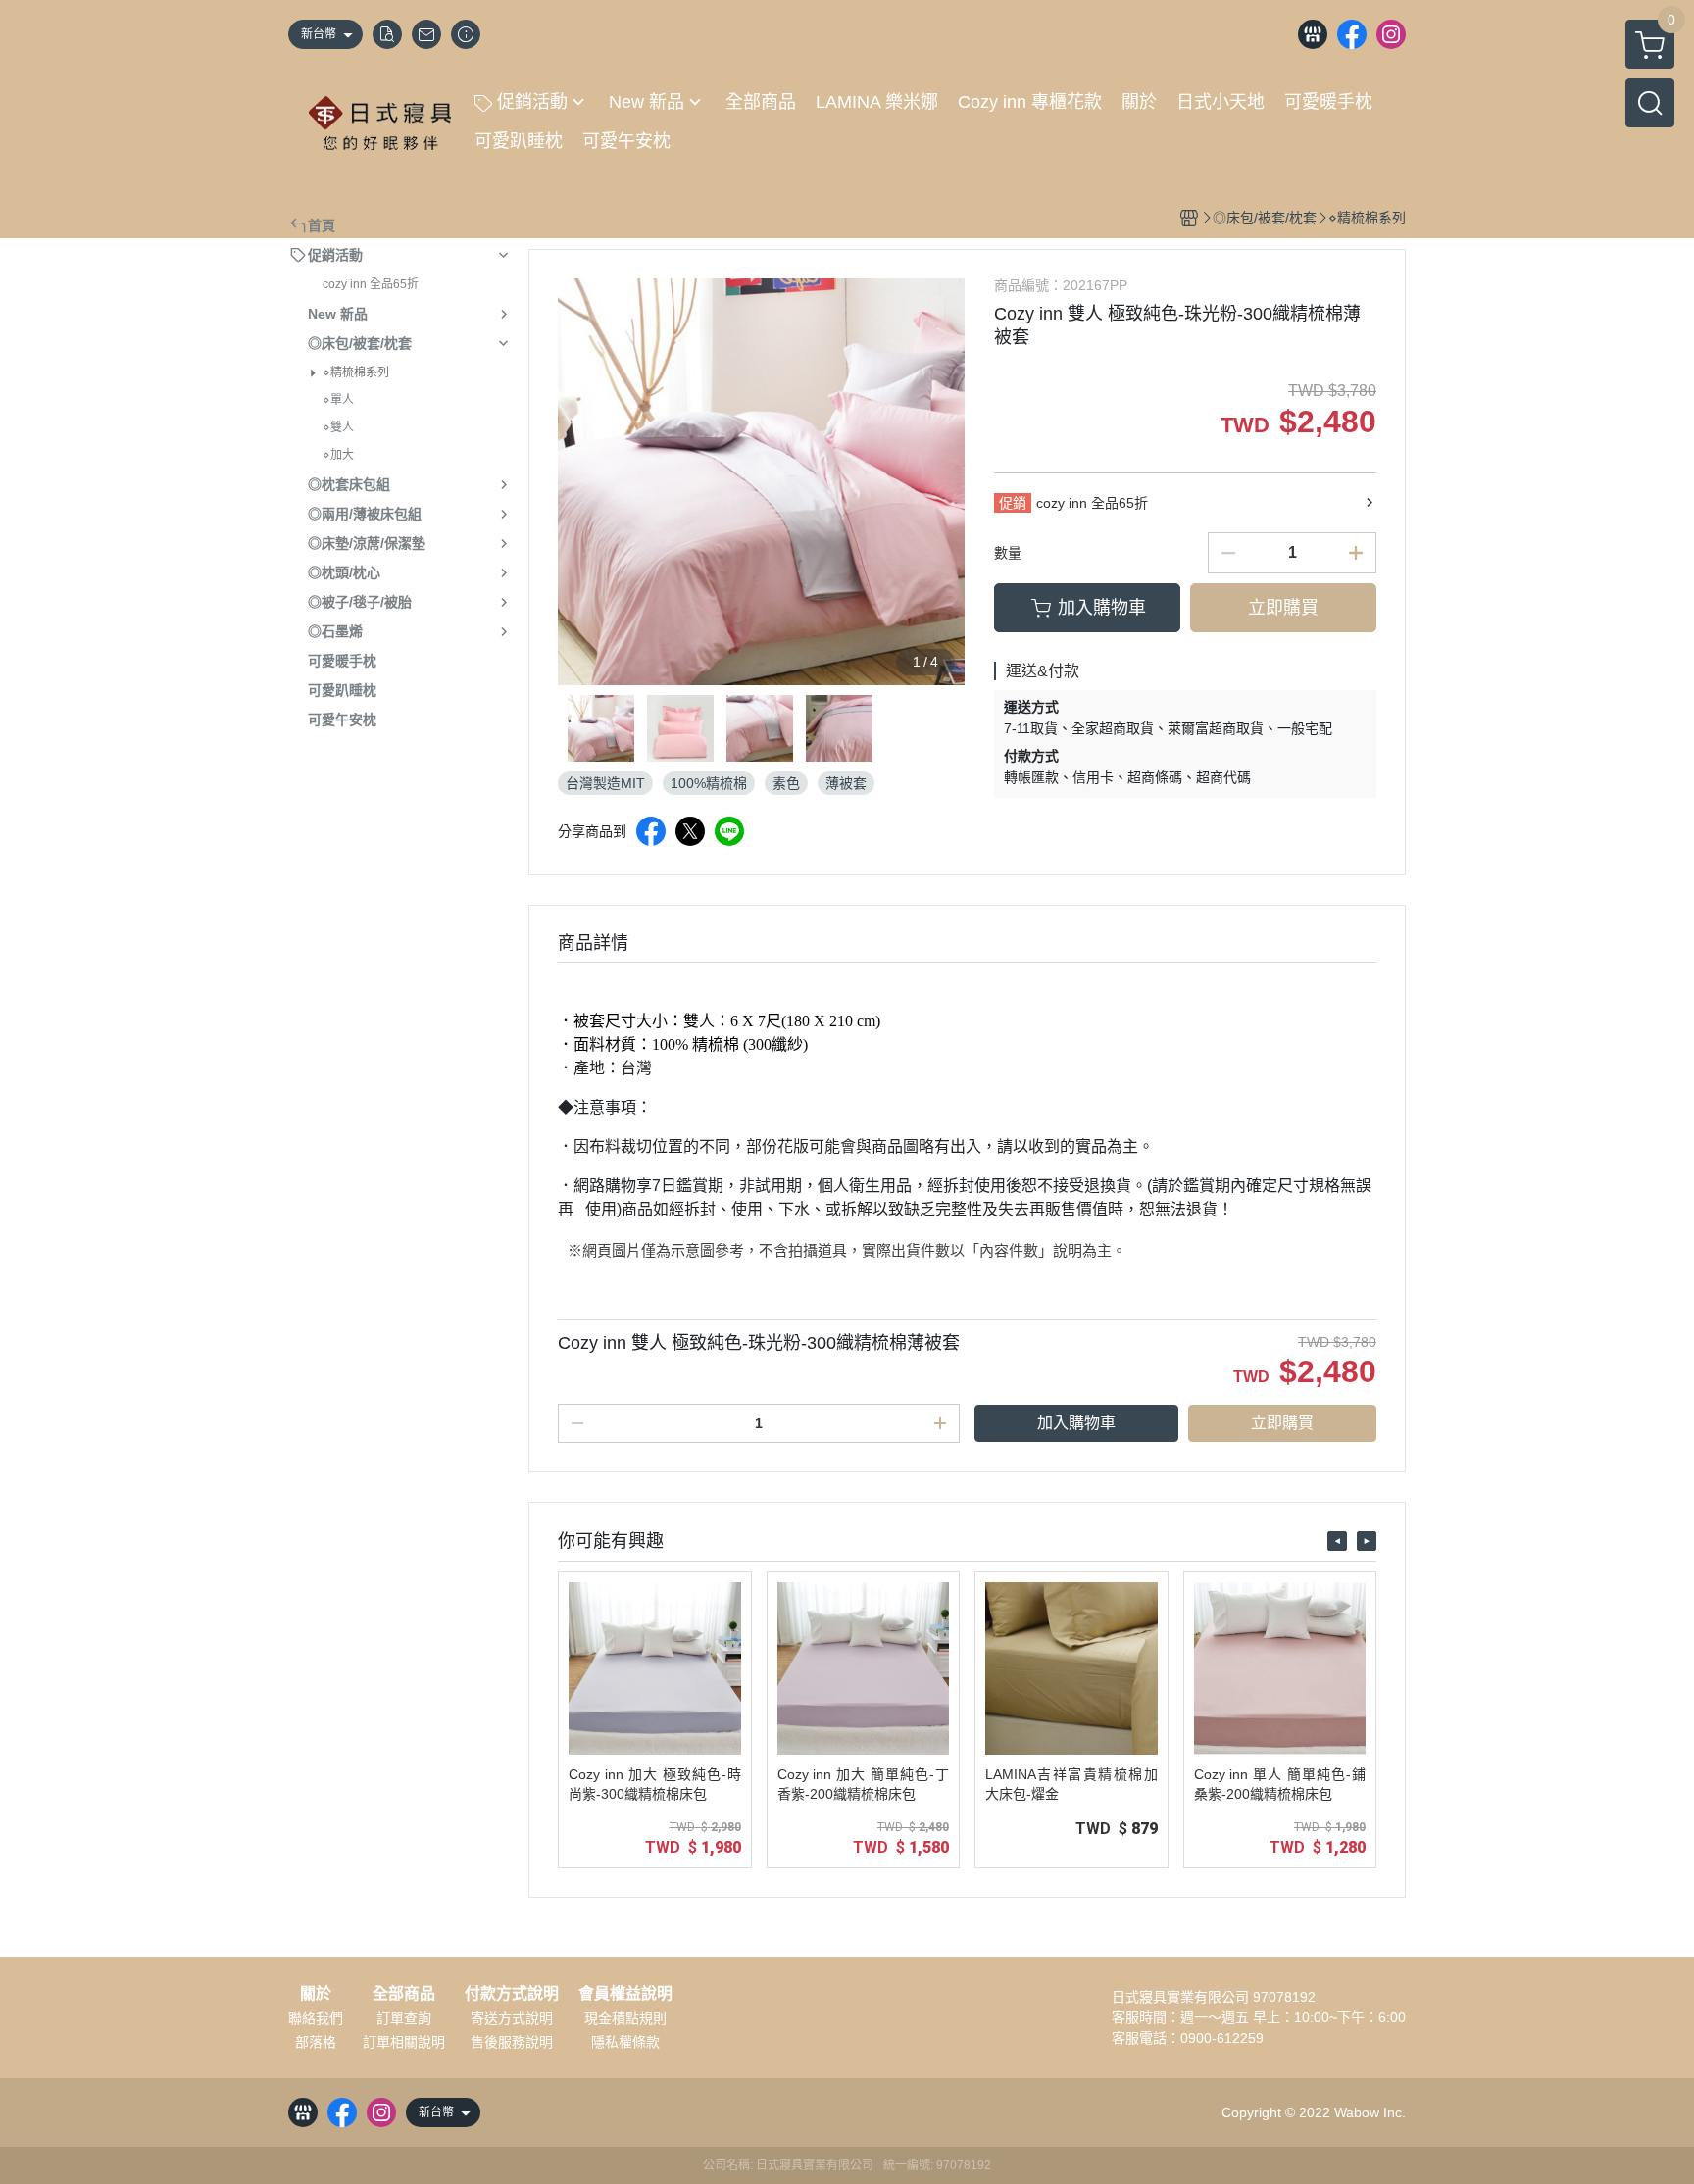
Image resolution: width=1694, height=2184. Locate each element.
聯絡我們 (316, 2018)
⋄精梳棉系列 (356, 372)
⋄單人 (338, 400)
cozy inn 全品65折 (371, 284)
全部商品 (404, 1994)
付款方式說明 (512, 1994)
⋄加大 (338, 455)
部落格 (316, 2042)
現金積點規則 (625, 2018)
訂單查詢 (404, 2018)
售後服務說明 (512, 2042)
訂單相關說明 (404, 2042)
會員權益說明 (625, 1994)
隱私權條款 (625, 2042)
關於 (316, 1994)
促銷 (1013, 503)
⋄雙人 (338, 427)
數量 (1008, 553)
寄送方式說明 (512, 2018)
